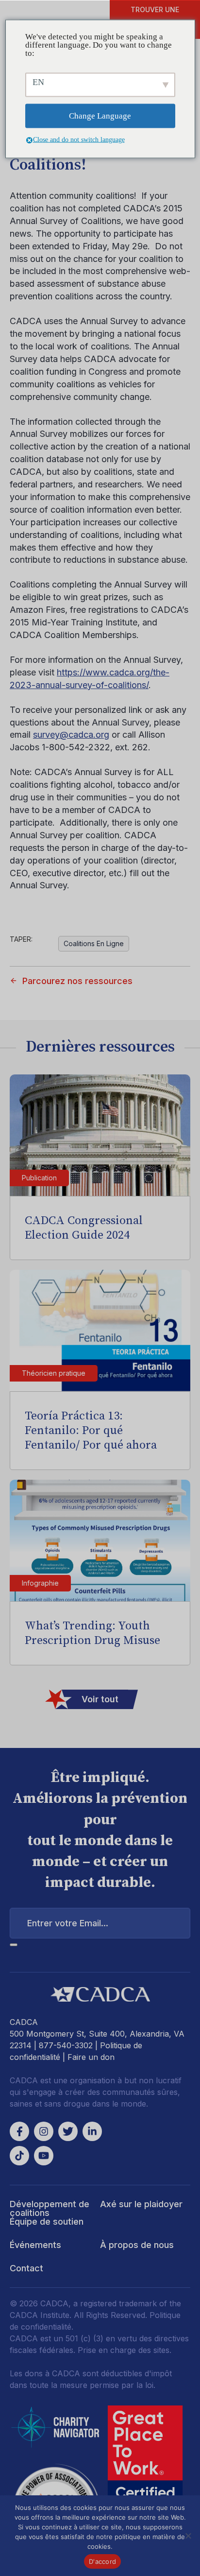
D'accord (102, 2561)
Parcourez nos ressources (77, 981)
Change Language (100, 116)
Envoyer (14, 1945)
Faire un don (91, 2057)
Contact (26, 2268)
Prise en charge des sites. (125, 2350)
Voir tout (100, 1699)
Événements (35, 2245)
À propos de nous (137, 2245)
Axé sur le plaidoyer (141, 2204)
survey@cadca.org (71, 735)
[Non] (188, 2536)
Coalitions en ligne (94, 943)
